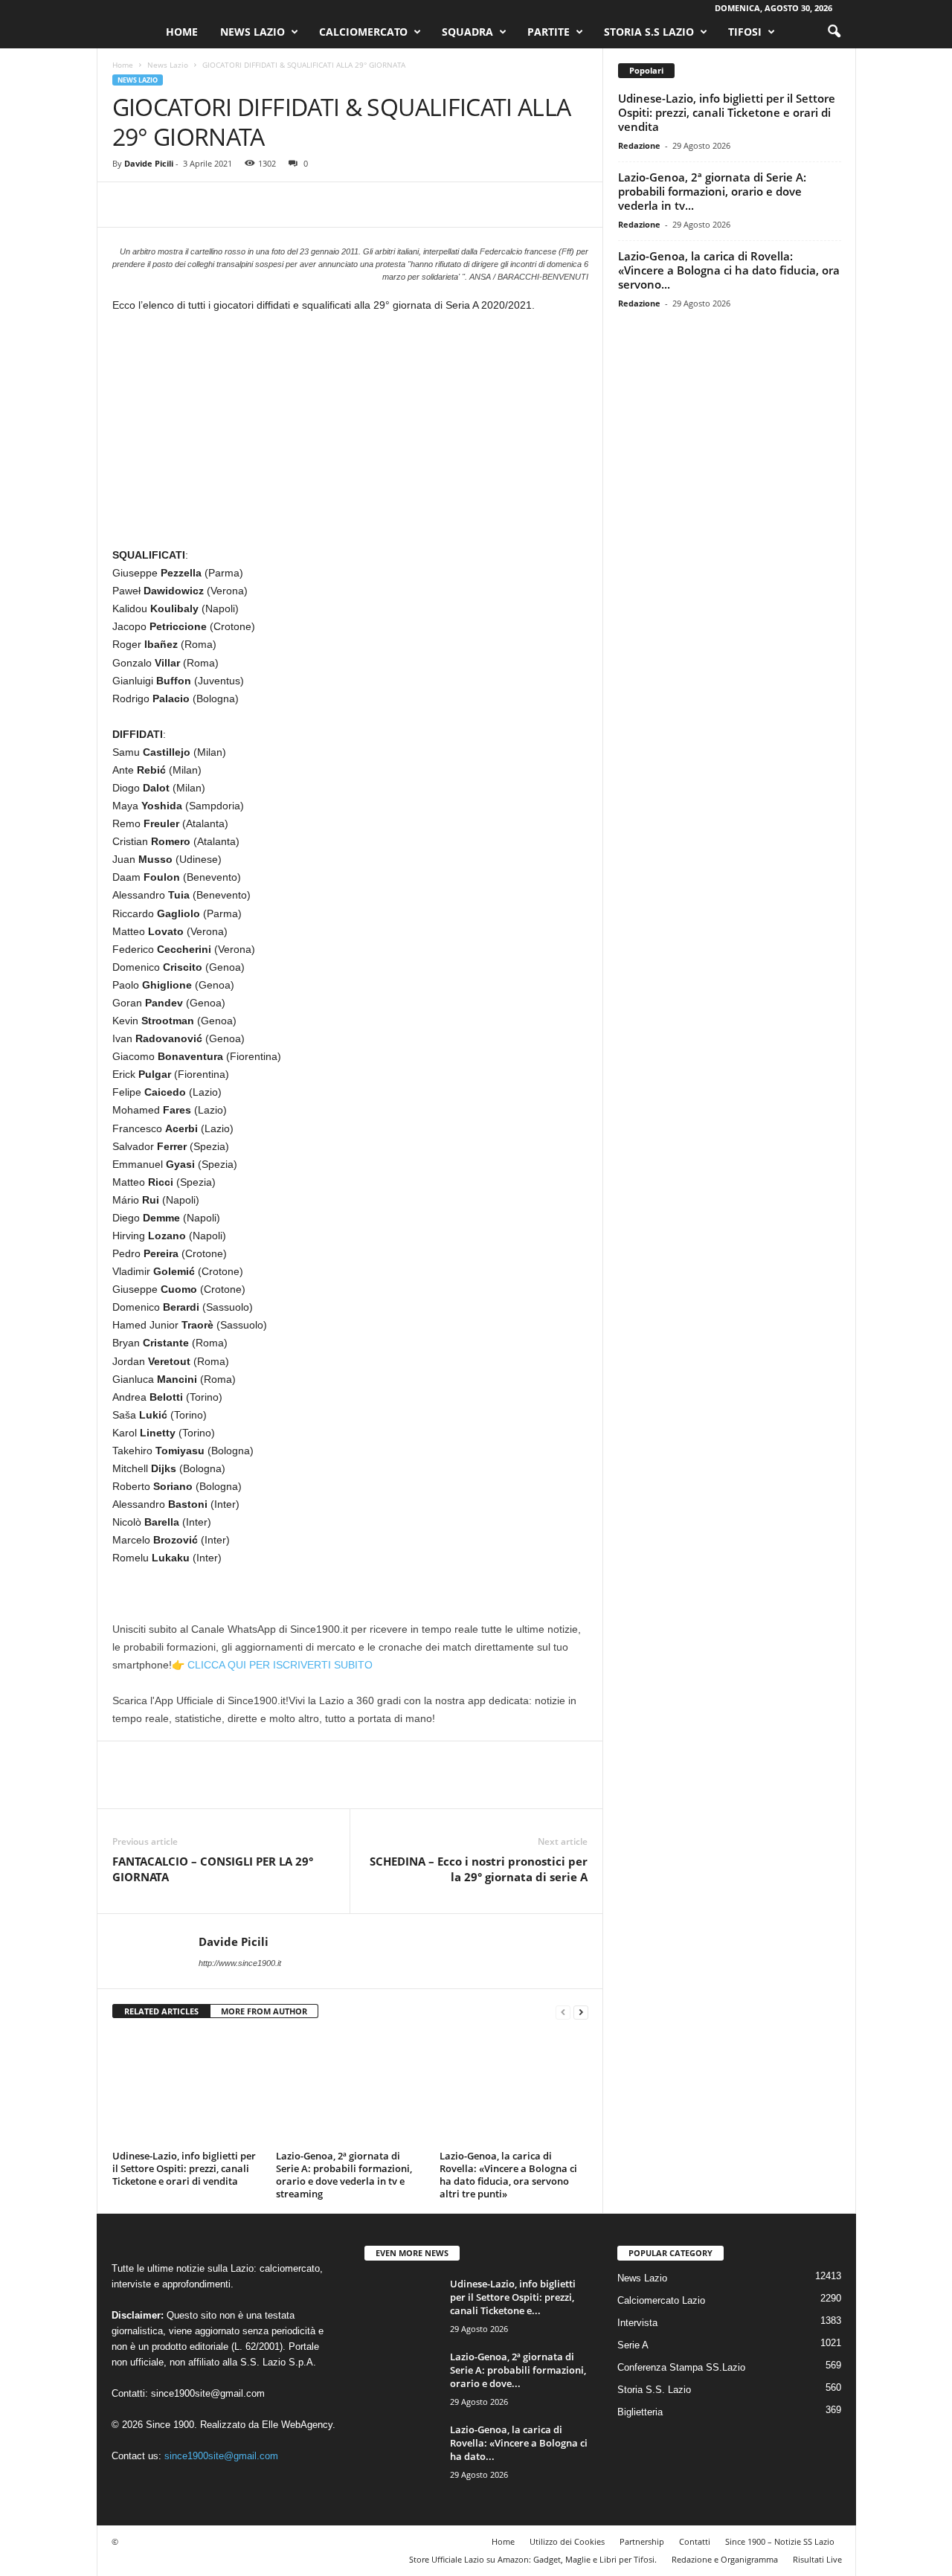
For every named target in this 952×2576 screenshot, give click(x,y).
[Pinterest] (196, 205)
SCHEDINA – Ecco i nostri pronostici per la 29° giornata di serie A (479, 1869)
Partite (549, 32)
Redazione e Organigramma (725, 2559)
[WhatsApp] (230, 205)
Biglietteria (640, 2412)
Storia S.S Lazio (649, 32)
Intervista (637, 2323)
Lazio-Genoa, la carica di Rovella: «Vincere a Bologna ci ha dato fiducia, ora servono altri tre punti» (508, 2175)
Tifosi (745, 32)
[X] (161, 205)
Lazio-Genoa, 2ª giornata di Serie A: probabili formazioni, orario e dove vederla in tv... (712, 191)
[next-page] (581, 2012)
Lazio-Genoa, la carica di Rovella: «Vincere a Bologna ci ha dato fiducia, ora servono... (729, 270)
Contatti (695, 2541)
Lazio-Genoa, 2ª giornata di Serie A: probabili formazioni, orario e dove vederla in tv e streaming (344, 2175)
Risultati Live (817, 2559)
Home (182, 32)
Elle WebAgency (297, 2425)
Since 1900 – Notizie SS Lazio (780, 2541)
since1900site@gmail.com (208, 2393)
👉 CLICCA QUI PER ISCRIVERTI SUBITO (272, 1665)
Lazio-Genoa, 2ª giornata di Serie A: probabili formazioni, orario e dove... (518, 2370)
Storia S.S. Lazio (654, 2390)
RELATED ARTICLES (161, 2011)
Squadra (467, 32)
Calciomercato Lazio (661, 2300)
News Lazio (253, 32)
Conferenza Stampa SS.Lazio (681, 2367)
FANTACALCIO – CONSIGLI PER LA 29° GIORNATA (213, 1869)
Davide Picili (149, 163)
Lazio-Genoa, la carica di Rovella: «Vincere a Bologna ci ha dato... (519, 2443)
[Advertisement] (350, 436)
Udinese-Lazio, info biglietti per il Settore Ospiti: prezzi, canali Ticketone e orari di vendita (184, 2168)
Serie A (633, 2345)
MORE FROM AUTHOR (264, 2011)
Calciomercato (363, 32)
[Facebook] (127, 205)
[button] (834, 32)
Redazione (639, 145)
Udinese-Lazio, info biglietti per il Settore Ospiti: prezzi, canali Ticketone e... (513, 2297)
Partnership (642, 2541)
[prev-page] (563, 2012)
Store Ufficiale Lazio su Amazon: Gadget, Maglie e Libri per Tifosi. (533, 2559)
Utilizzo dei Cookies (567, 2541)
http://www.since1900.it (240, 1963)
